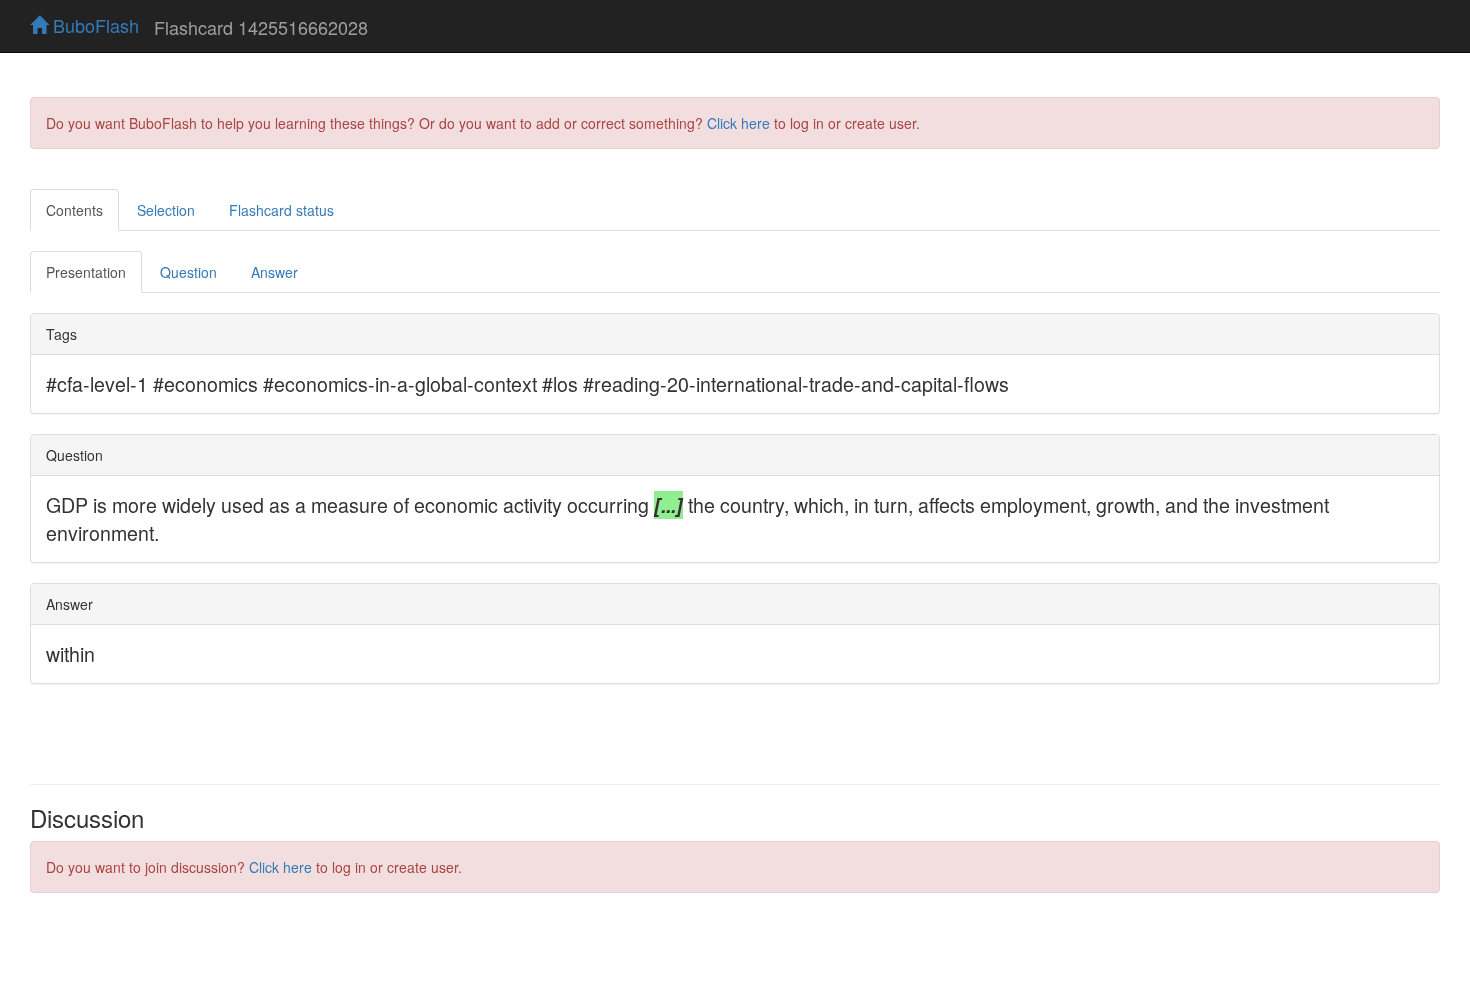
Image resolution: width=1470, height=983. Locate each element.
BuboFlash (93, 25)
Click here (738, 123)
